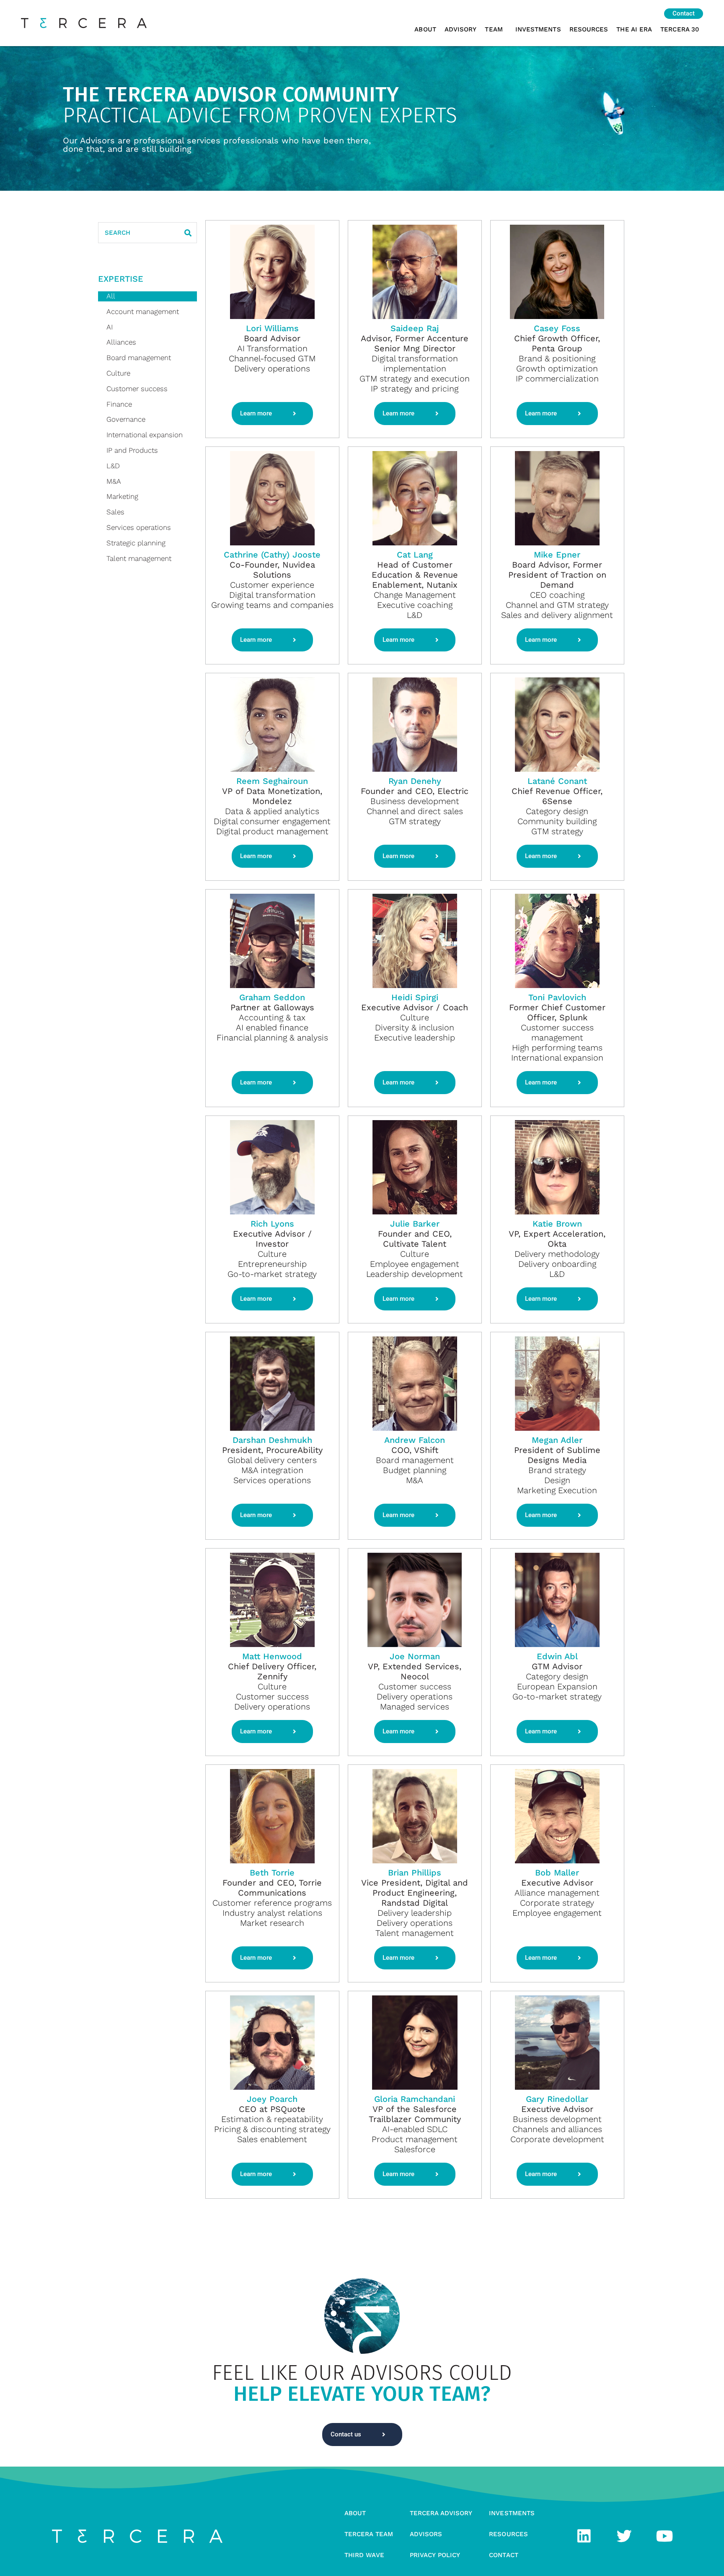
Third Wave (364, 2555)
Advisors (426, 2534)
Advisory (461, 29)
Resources (589, 29)
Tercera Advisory (441, 2513)
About (425, 29)
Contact (504, 2555)
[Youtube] (665, 2536)
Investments (538, 29)
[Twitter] (624, 2536)
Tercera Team (369, 2534)
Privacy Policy (435, 2555)
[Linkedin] (584, 2536)
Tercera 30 (680, 29)
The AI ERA (634, 29)
